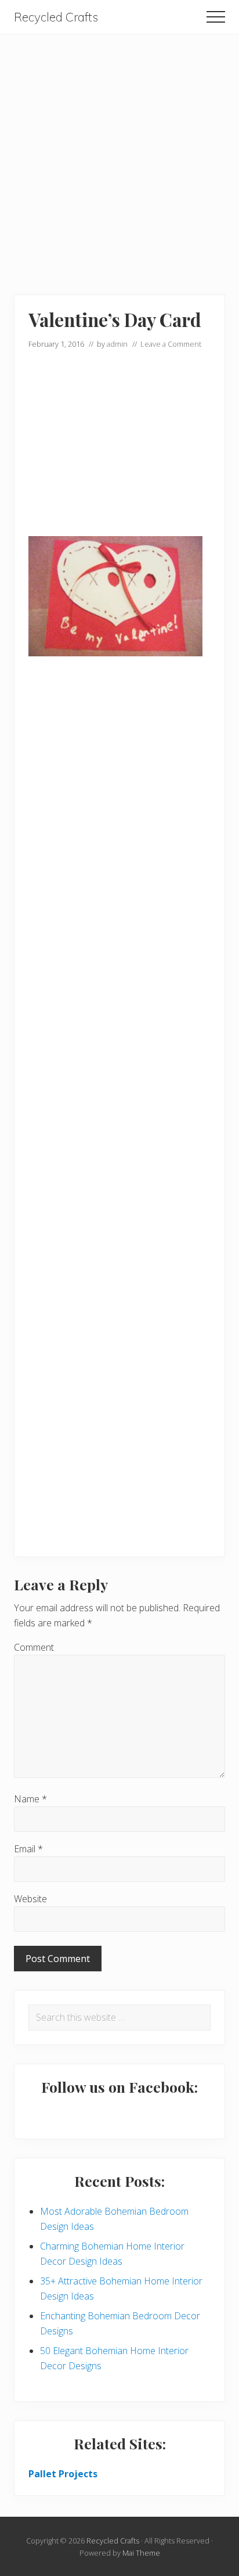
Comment (34, 1647)
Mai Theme (141, 2553)
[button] (216, 17)
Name (30, 1799)
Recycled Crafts (56, 17)
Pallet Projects (63, 2474)
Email (28, 1849)
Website (30, 1899)
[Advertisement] (119, 154)
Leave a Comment (171, 344)
